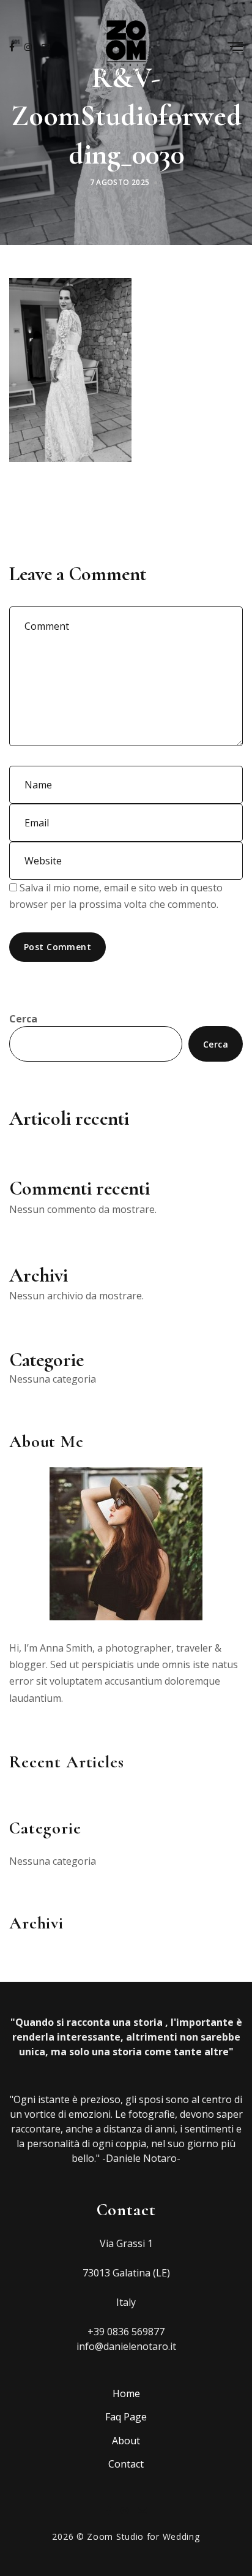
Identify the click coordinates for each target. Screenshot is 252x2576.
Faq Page (126, 2417)
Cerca (23, 1019)
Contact (126, 2464)
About (126, 2441)
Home (126, 2393)
